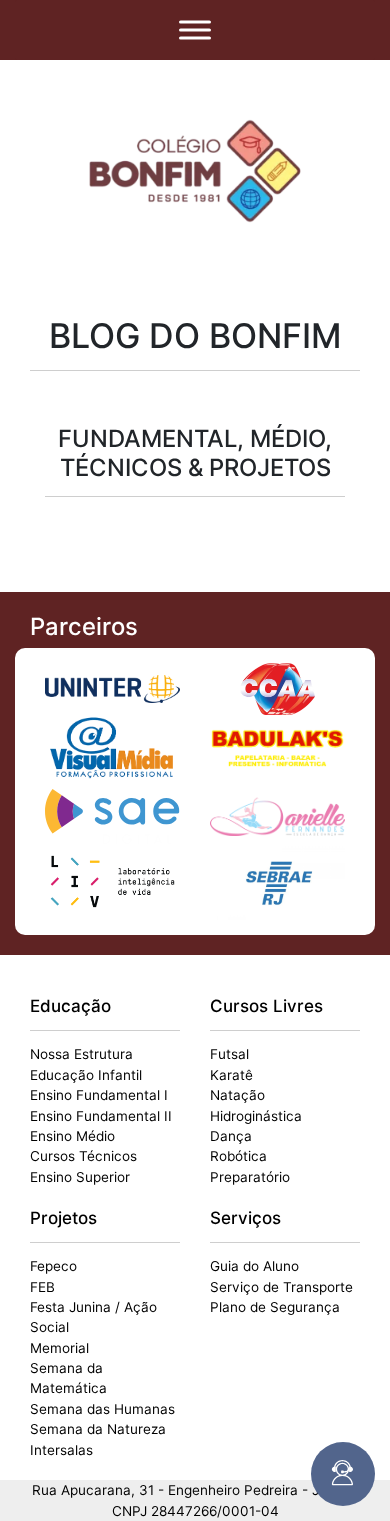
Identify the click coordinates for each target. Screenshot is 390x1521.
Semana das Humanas (102, 1409)
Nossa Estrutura (81, 1054)
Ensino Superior (80, 1177)
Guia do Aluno (254, 1266)
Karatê (231, 1075)
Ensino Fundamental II (101, 1116)
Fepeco (53, 1266)
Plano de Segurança (275, 1307)
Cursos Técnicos (83, 1156)
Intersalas (61, 1450)
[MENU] (195, 29)
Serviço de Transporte (281, 1287)
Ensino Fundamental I (99, 1095)
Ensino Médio (72, 1136)
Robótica (238, 1156)
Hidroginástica (256, 1116)
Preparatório (250, 1177)
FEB (42, 1287)
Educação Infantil (86, 1075)
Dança (231, 1136)
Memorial (59, 1348)
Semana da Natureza (98, 1429)
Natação (237, 1095)
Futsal (229, 1054)
